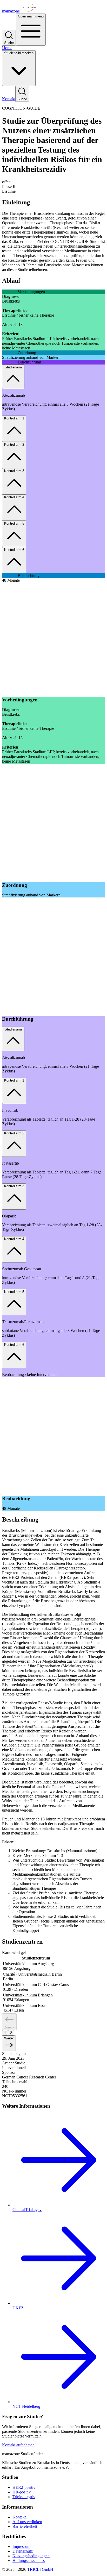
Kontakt (9, 99)
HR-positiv (22, 2492)
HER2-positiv (24, 2487)
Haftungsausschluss (29, 2561)
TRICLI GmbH (40, 2569)
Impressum (21, 2546)
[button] (53, 182)
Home (7, 48)
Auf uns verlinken (27, 2522)
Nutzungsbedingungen (31, 2556)
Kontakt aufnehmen (18, 2445)
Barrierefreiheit (25, 2526)
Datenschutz (23, 2551)
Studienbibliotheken (19, 53)
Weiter (9, 2038)
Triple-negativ (24, 2497)
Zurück (9, 2027)
